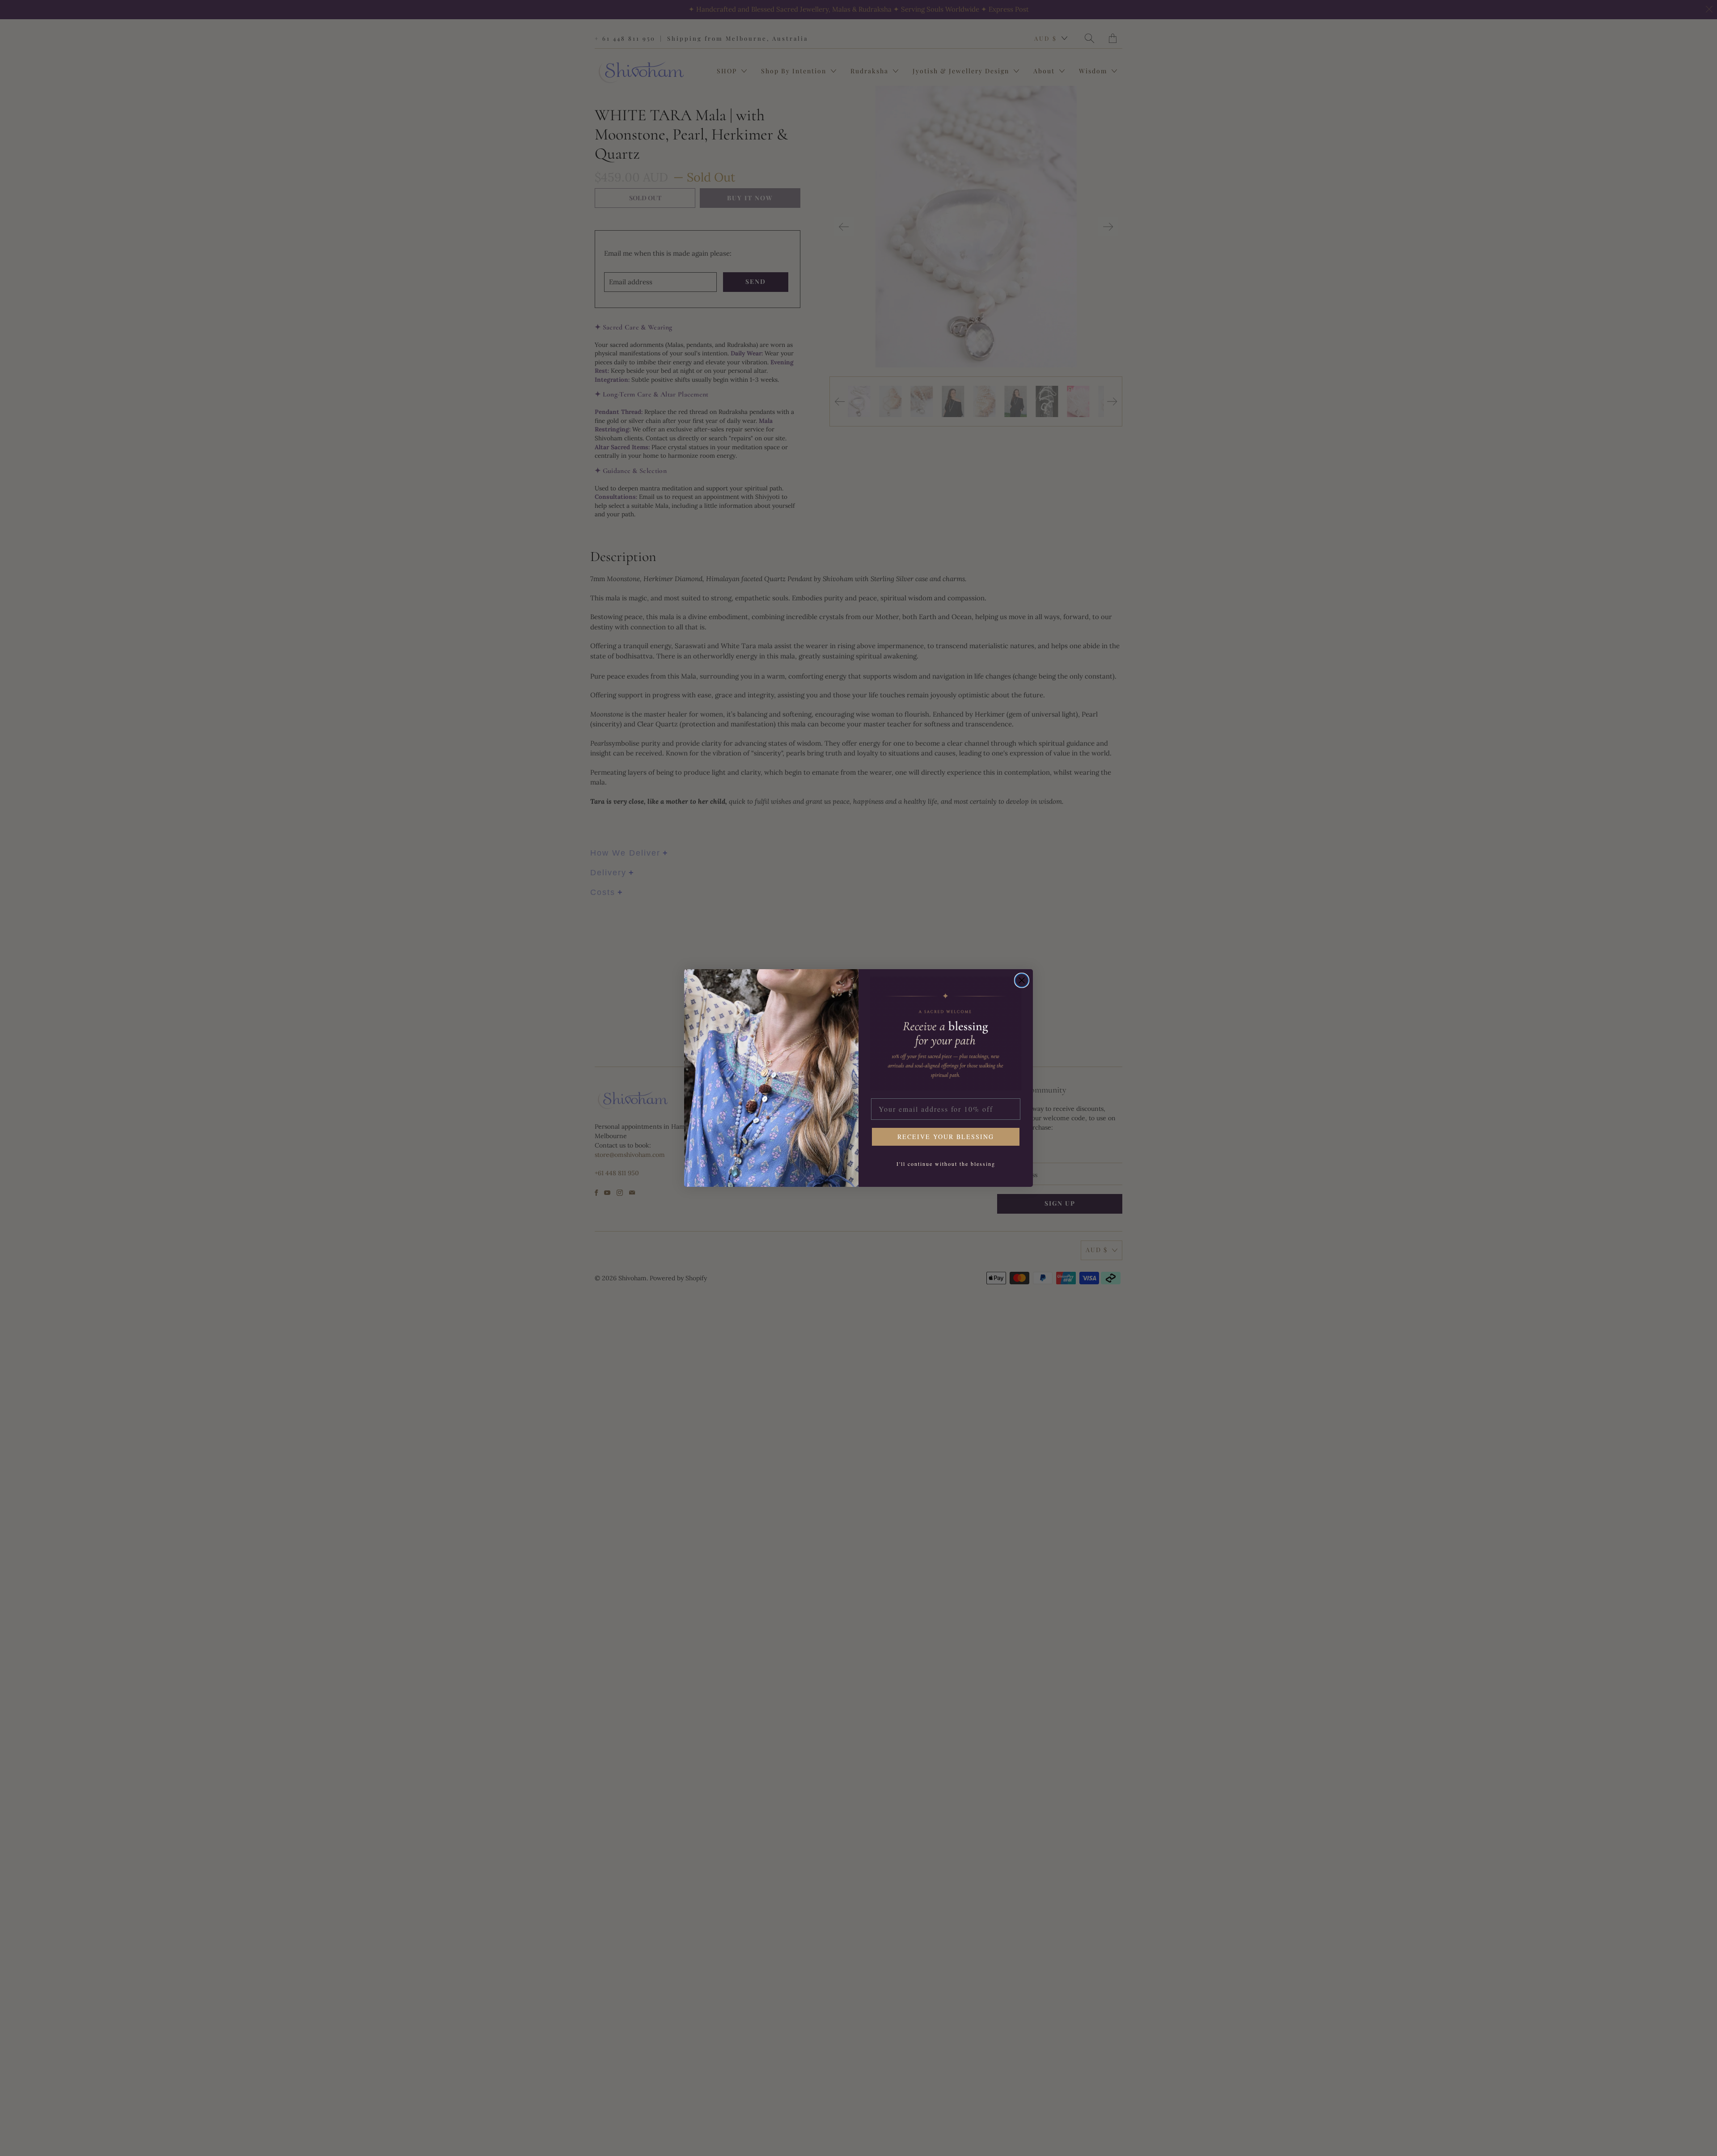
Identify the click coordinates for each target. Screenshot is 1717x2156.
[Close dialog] (1022, 980)
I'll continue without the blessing (946, 1164)
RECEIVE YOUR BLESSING (946, 1137)
